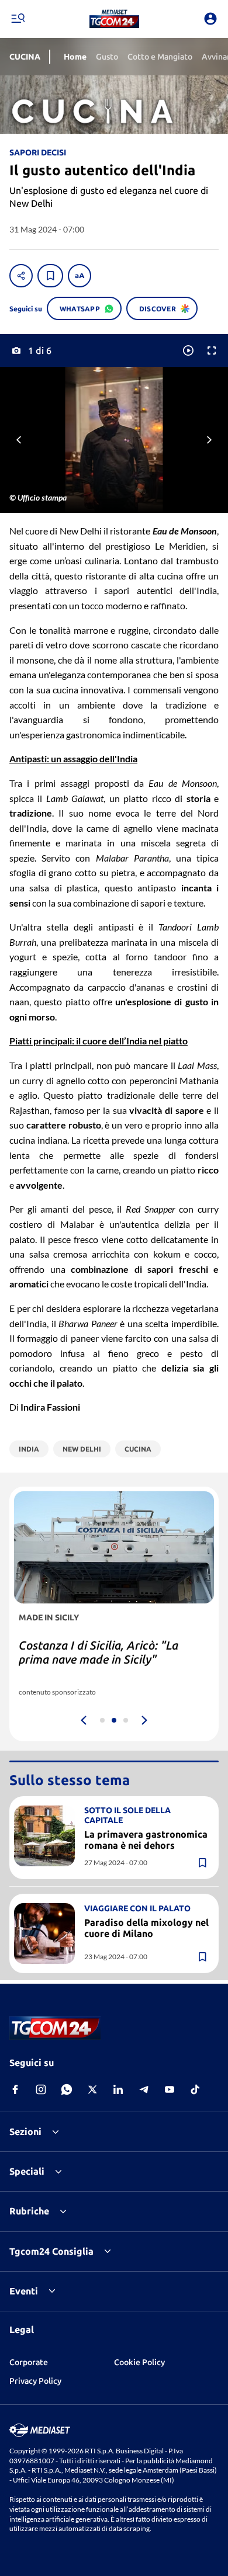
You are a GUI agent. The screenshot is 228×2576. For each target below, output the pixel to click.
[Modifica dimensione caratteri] (80, 276)
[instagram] (41, 2089)
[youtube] (170, 2089)
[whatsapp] (67, 2089)
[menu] (18, 19)
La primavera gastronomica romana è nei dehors (146, 1840)
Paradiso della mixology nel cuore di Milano (146, 1928)
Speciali (27, 2171)
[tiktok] (195, 2089)
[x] (92, 2089)
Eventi (24, 2291)
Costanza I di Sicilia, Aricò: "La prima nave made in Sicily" (99, 1652)
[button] (114, 19)
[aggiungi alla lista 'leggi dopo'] (50, 276)
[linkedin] (118, 2089)
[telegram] (144, 2089)
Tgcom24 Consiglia (51, 2251)
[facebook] (15, 2089)
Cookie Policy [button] (139, 2362)
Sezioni (25, 2131)
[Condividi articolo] (21, 276)
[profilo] (210, 19)
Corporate (29, 2362)
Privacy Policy (35, 2381)
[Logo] (114, 19)
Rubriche (29, 2211)
